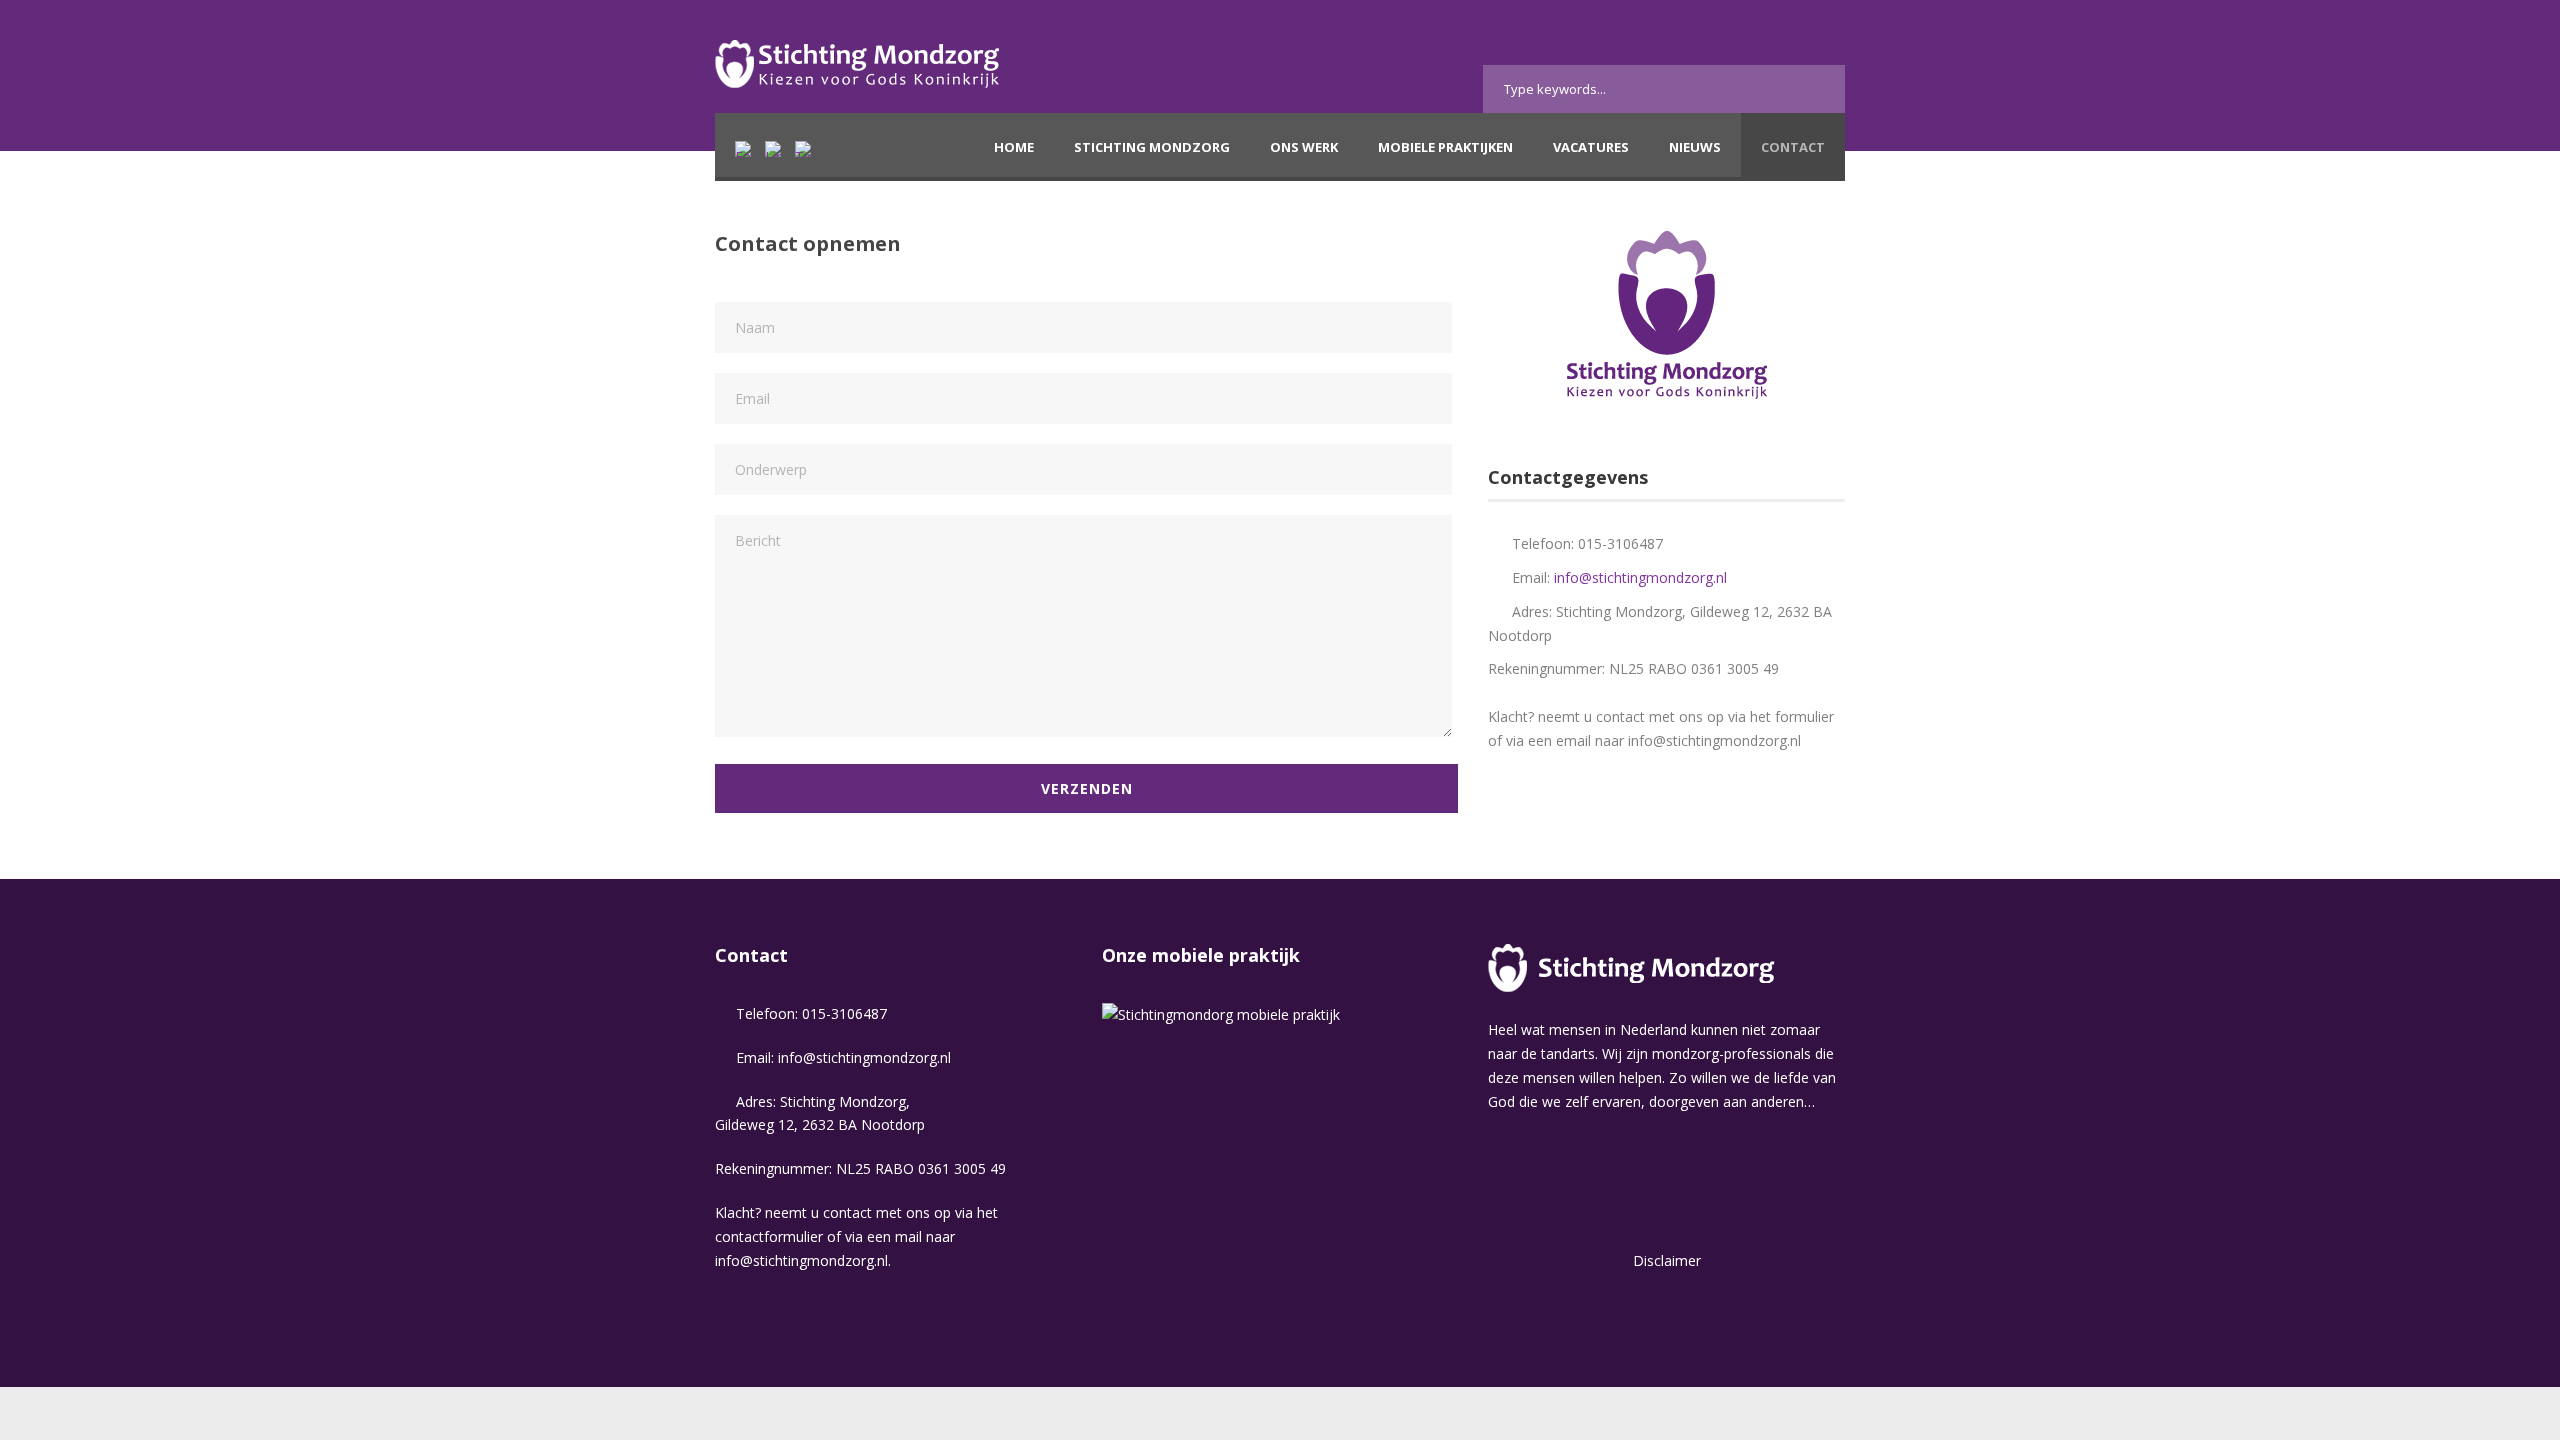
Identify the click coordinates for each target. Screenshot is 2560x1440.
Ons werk (1304, 147)
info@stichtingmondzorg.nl (1640, 577)
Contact (1793, 147)
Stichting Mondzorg (1152, 147)
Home (1014, 147)
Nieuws (1695, 147)
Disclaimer (1667, 1260)
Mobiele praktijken (1445, 147)
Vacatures (1591, 147)
